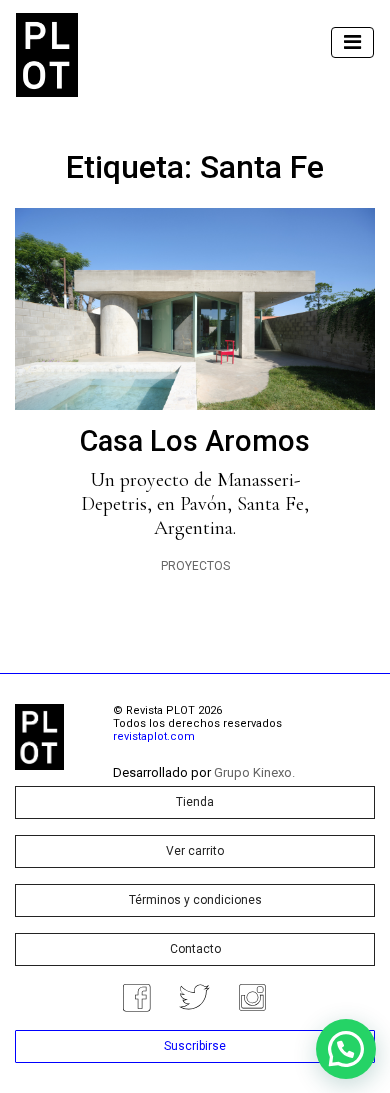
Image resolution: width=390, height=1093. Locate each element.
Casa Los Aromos (195, 441)
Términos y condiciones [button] (195, 900)
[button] (346, 1049)
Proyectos (195, 566)
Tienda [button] (195, 802)
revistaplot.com (154, 736)
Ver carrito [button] (195, 851)
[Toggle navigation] (352, 42)
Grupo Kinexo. (254, 772)
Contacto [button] (195, 949)
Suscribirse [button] (195, 1046)
